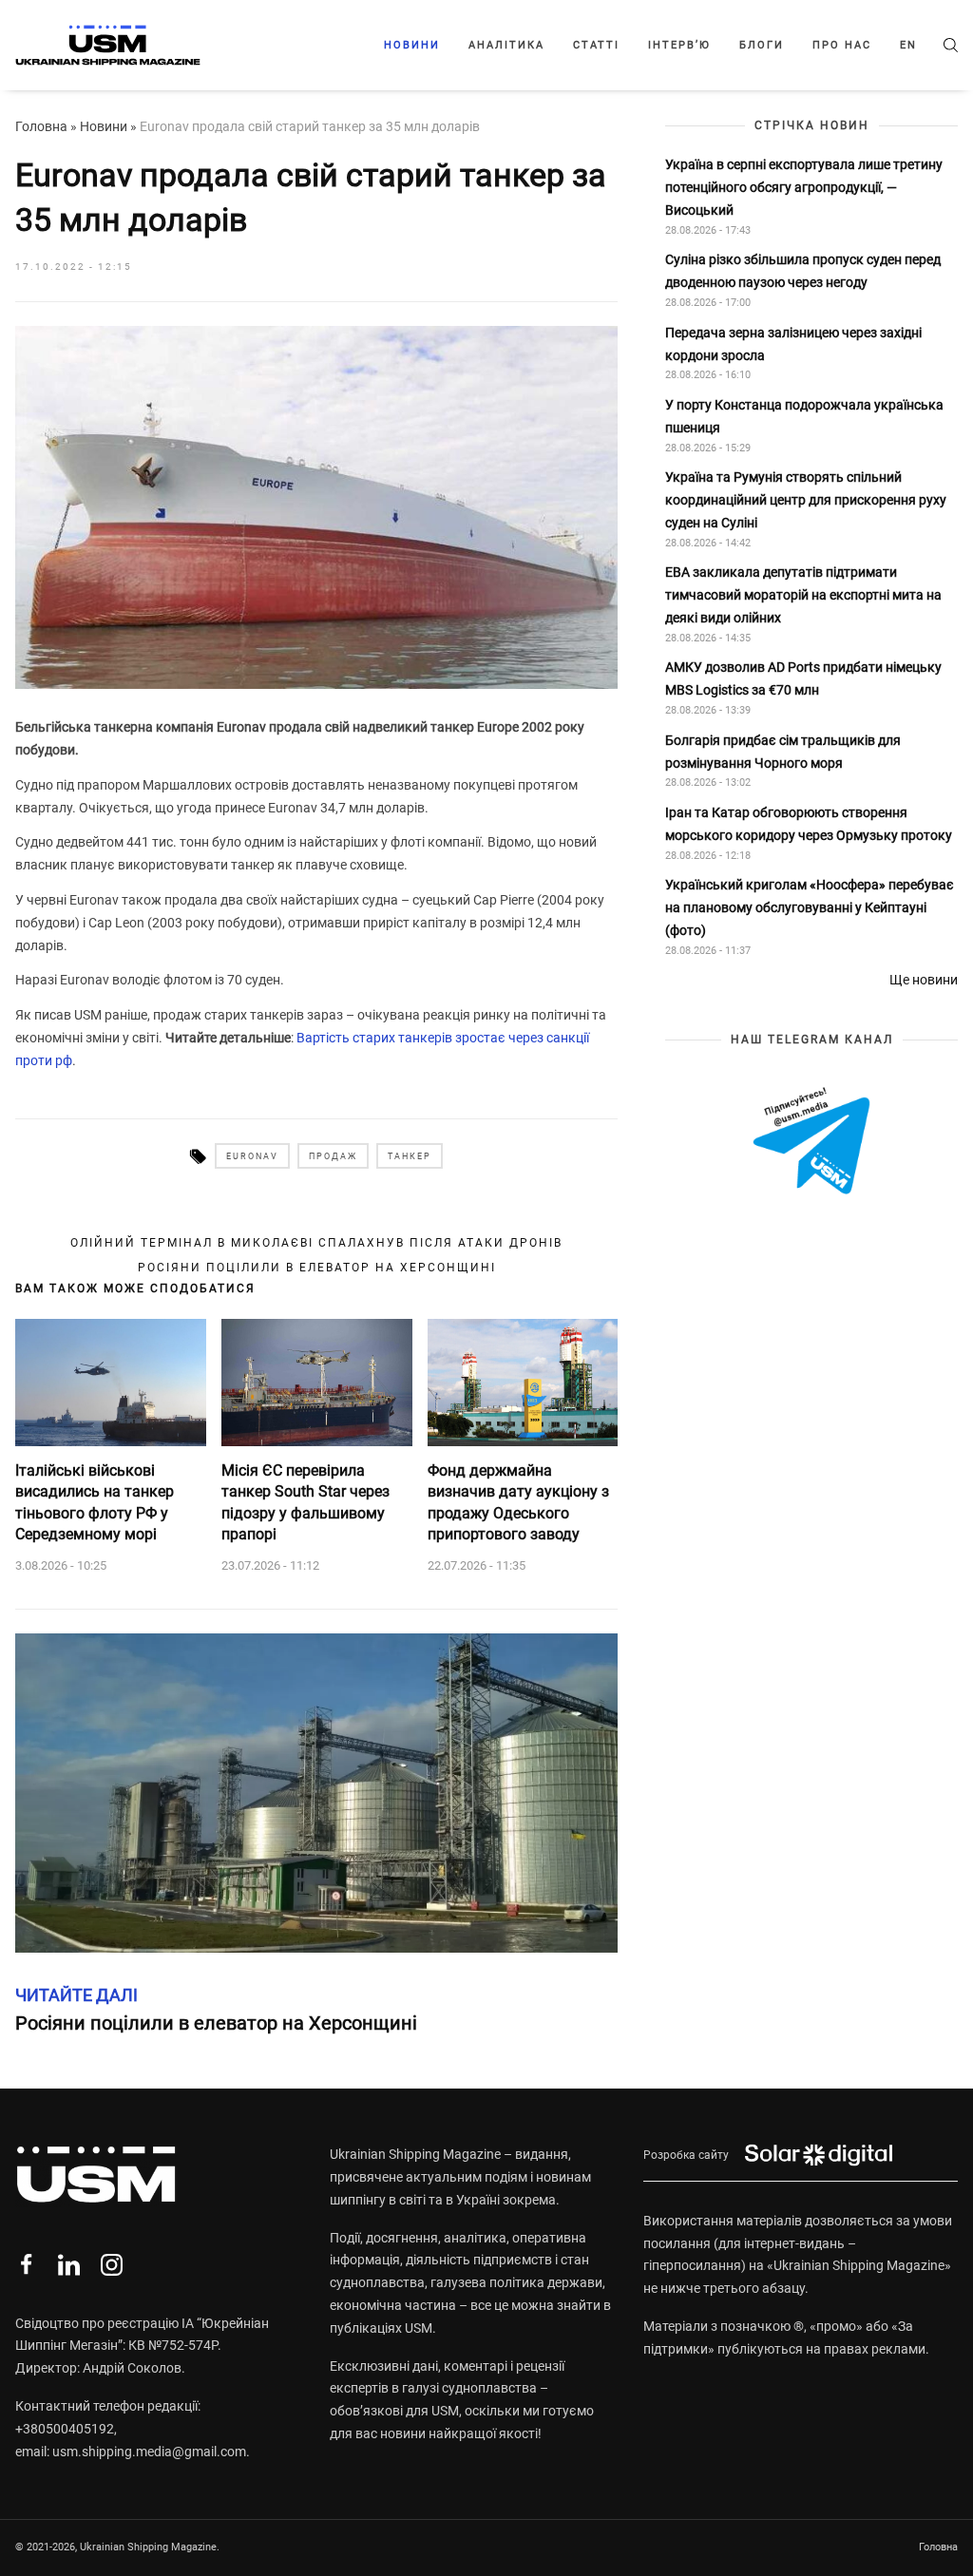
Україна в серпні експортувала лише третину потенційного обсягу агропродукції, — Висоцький (804, 187)
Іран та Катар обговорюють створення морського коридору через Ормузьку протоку (809, 824)
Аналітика (506, 45)
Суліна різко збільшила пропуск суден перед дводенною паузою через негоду (803, 271)
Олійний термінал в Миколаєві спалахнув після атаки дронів (316, 1243)
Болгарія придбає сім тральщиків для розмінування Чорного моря (783, 752)
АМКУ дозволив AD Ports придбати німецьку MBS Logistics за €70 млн (803, 678)
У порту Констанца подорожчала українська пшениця (804, 416)
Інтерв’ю (679, 45)
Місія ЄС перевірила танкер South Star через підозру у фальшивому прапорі (305, 1502)
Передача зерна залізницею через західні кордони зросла (793, 344)
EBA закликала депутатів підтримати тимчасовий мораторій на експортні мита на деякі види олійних (803, 595)
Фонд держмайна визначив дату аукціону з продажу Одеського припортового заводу (518, 1502)
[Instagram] (112, 2265)
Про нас (842, 45)
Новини (412, 45)
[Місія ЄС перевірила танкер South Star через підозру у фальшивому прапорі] (317, 1383)
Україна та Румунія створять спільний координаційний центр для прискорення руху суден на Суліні (806, 500)
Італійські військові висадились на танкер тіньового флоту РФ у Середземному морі (95, 1502)
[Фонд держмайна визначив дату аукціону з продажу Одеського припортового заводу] (523, 1383)
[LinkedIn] (69, 2265)
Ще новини (924, 980)
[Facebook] (26, 2265)
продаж (333, 1156)
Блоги (762, 45)
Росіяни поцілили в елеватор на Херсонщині (317, 1268)
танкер (410, 1156)
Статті (596, 45)
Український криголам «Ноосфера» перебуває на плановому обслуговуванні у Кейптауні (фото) (810, 907)
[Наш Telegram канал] (811, 1143)
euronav (252, 1156)
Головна (41, 126)
